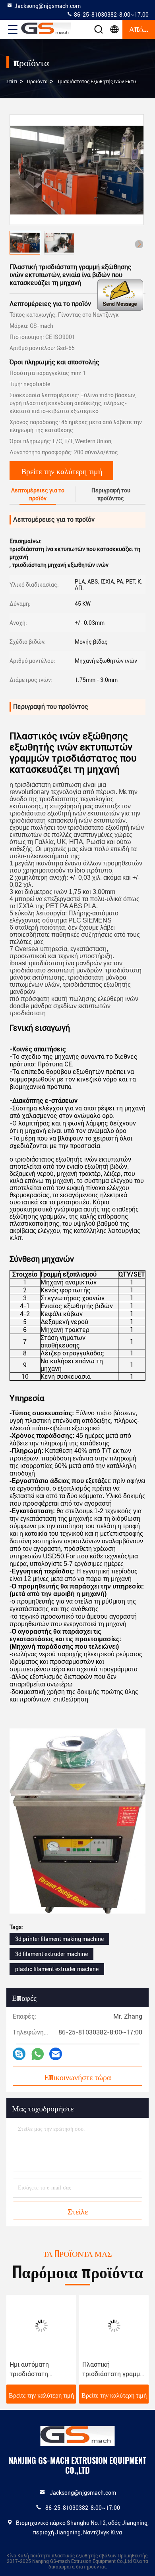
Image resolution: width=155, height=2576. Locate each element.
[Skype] (19, 2054)
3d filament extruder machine (51, 1954)
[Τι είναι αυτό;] (38, 2054)
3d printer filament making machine (59, 1939)
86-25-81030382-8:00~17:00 (111, 15)
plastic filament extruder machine (57, 1969)
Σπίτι (12, 82)
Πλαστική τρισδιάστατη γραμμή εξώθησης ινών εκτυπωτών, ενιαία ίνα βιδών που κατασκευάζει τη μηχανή (113, 2370)
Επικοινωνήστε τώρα (77, 2076)
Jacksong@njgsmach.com (47, 6)
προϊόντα (37, 82)
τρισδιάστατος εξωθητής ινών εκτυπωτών (104, 82)
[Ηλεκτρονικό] (56, 2054)
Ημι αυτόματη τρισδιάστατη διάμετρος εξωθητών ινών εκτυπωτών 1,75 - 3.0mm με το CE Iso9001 (41, 2370)
